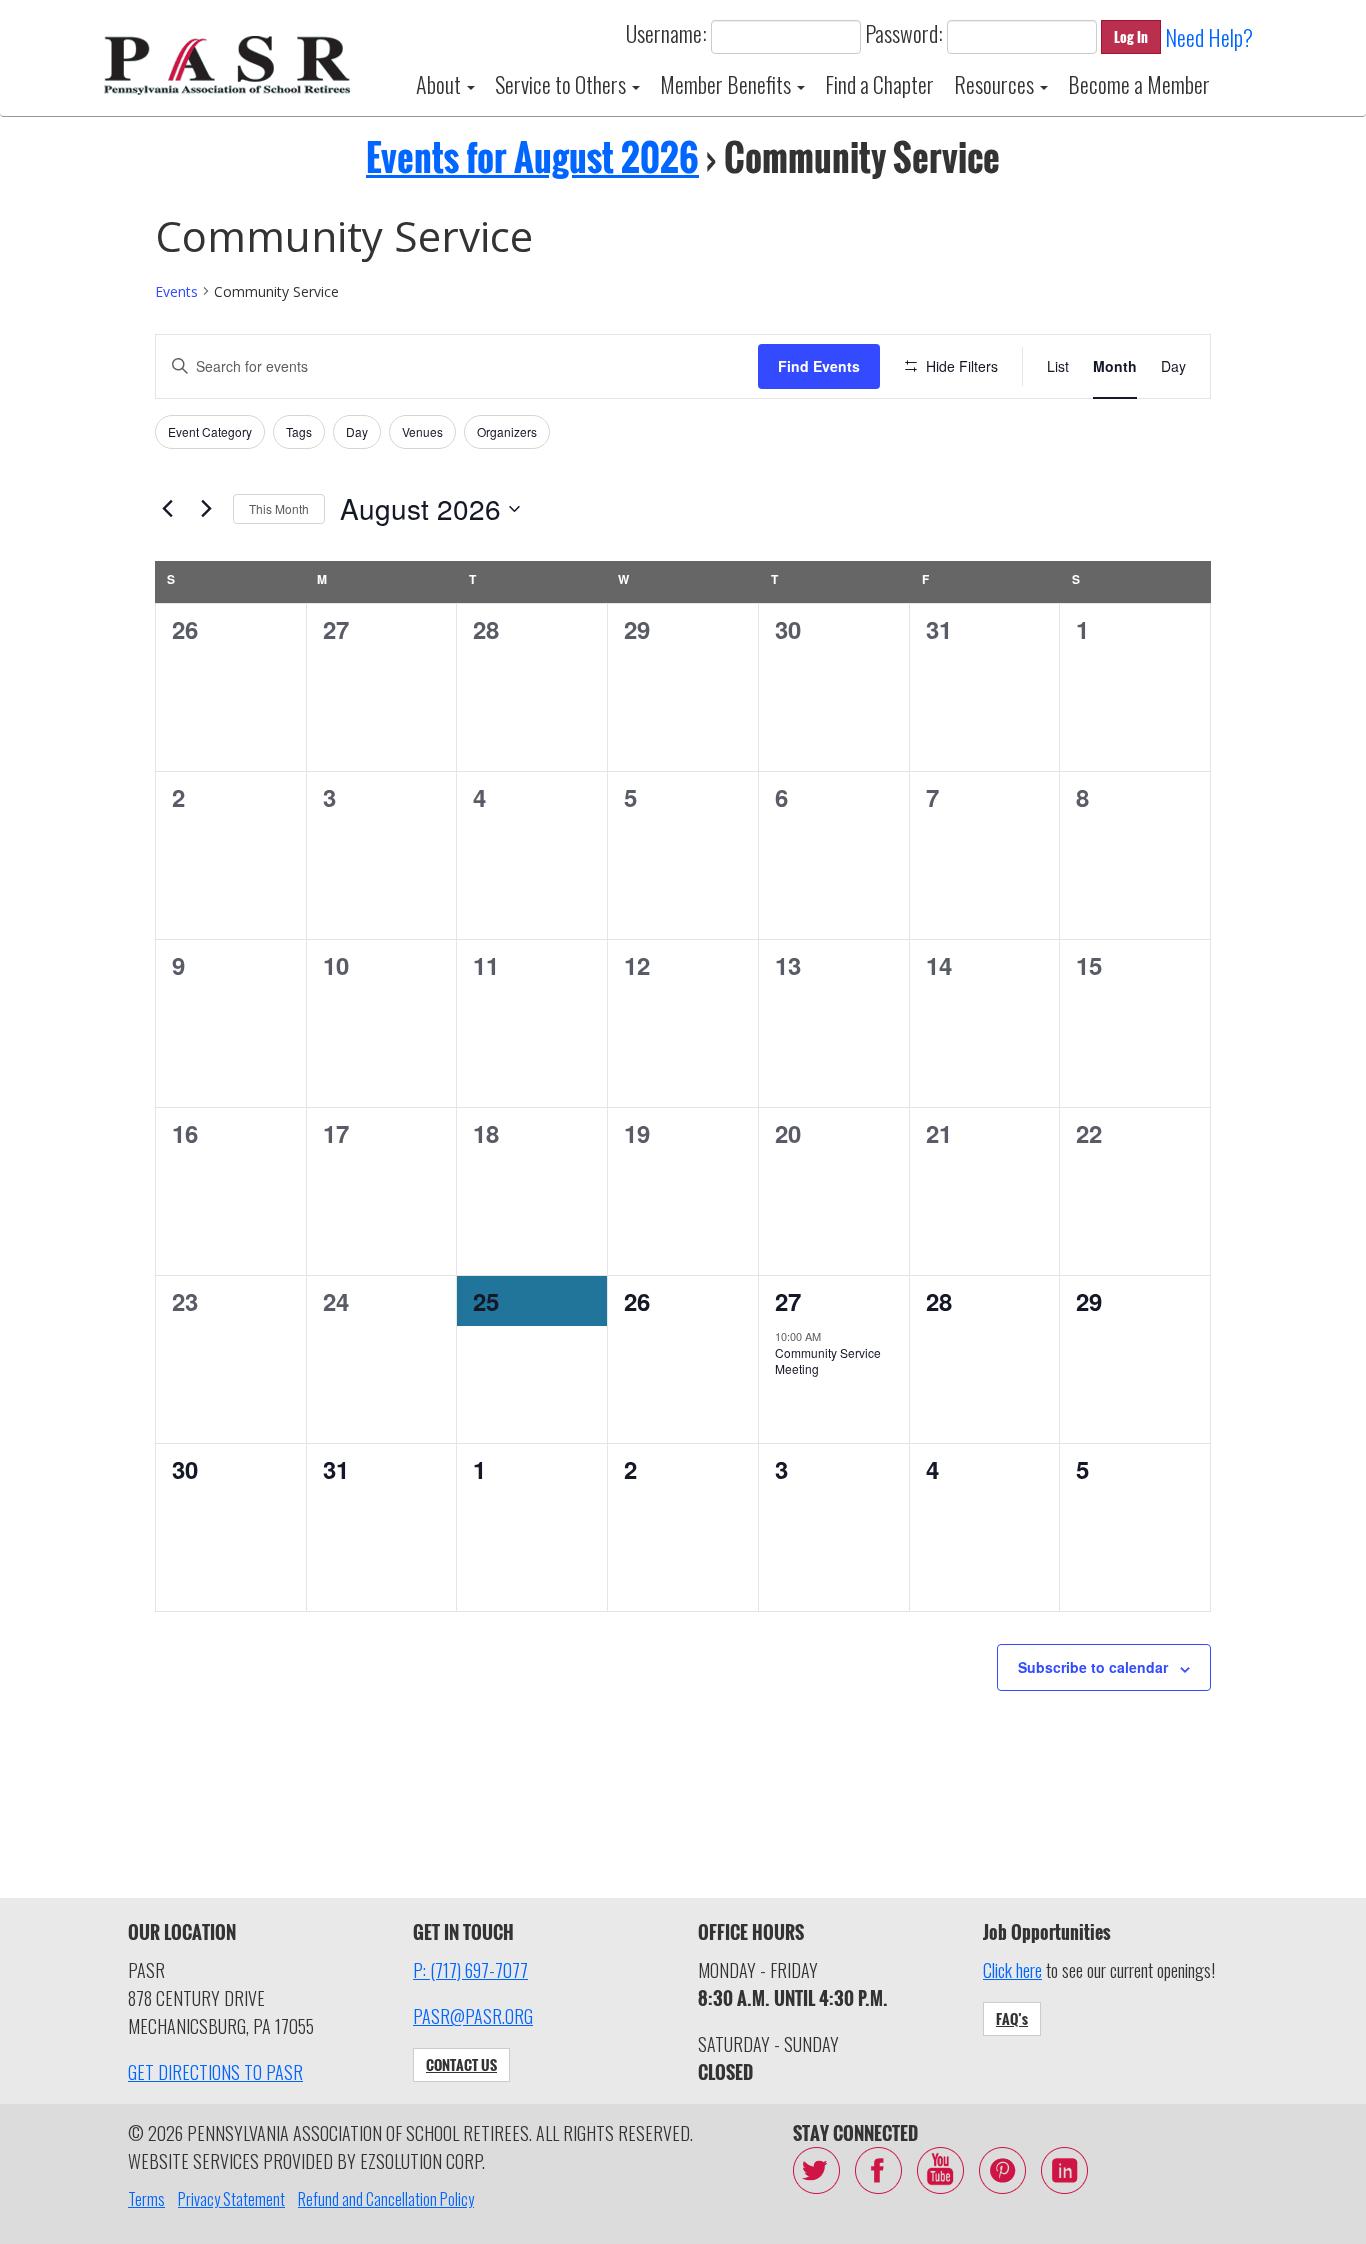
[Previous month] (167, 509)
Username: (666, 33)
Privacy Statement (231, 2199)
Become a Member (1139, 84)
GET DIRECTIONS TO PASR (215, 2072)
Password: (904, 33)
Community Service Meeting (828, 1361)
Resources (996, 84)
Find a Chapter (879, 84)
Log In (1131, 36)
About (440, 84)
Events (176, 291)
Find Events (819, 366)
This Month (279, 508)
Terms (146, 2199)
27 (788, 1301)
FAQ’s (1012, 2018)
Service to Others (562, 84)
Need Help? (1209, 37)
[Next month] (206, 509)
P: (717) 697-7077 (470, 1970)
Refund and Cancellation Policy (386, 2199)
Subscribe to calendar (1093, 1667)
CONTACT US (461, 2064)
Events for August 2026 (532, 156)
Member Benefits (727, 84)
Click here (1012, 1970)
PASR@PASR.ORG (473, 2016)
